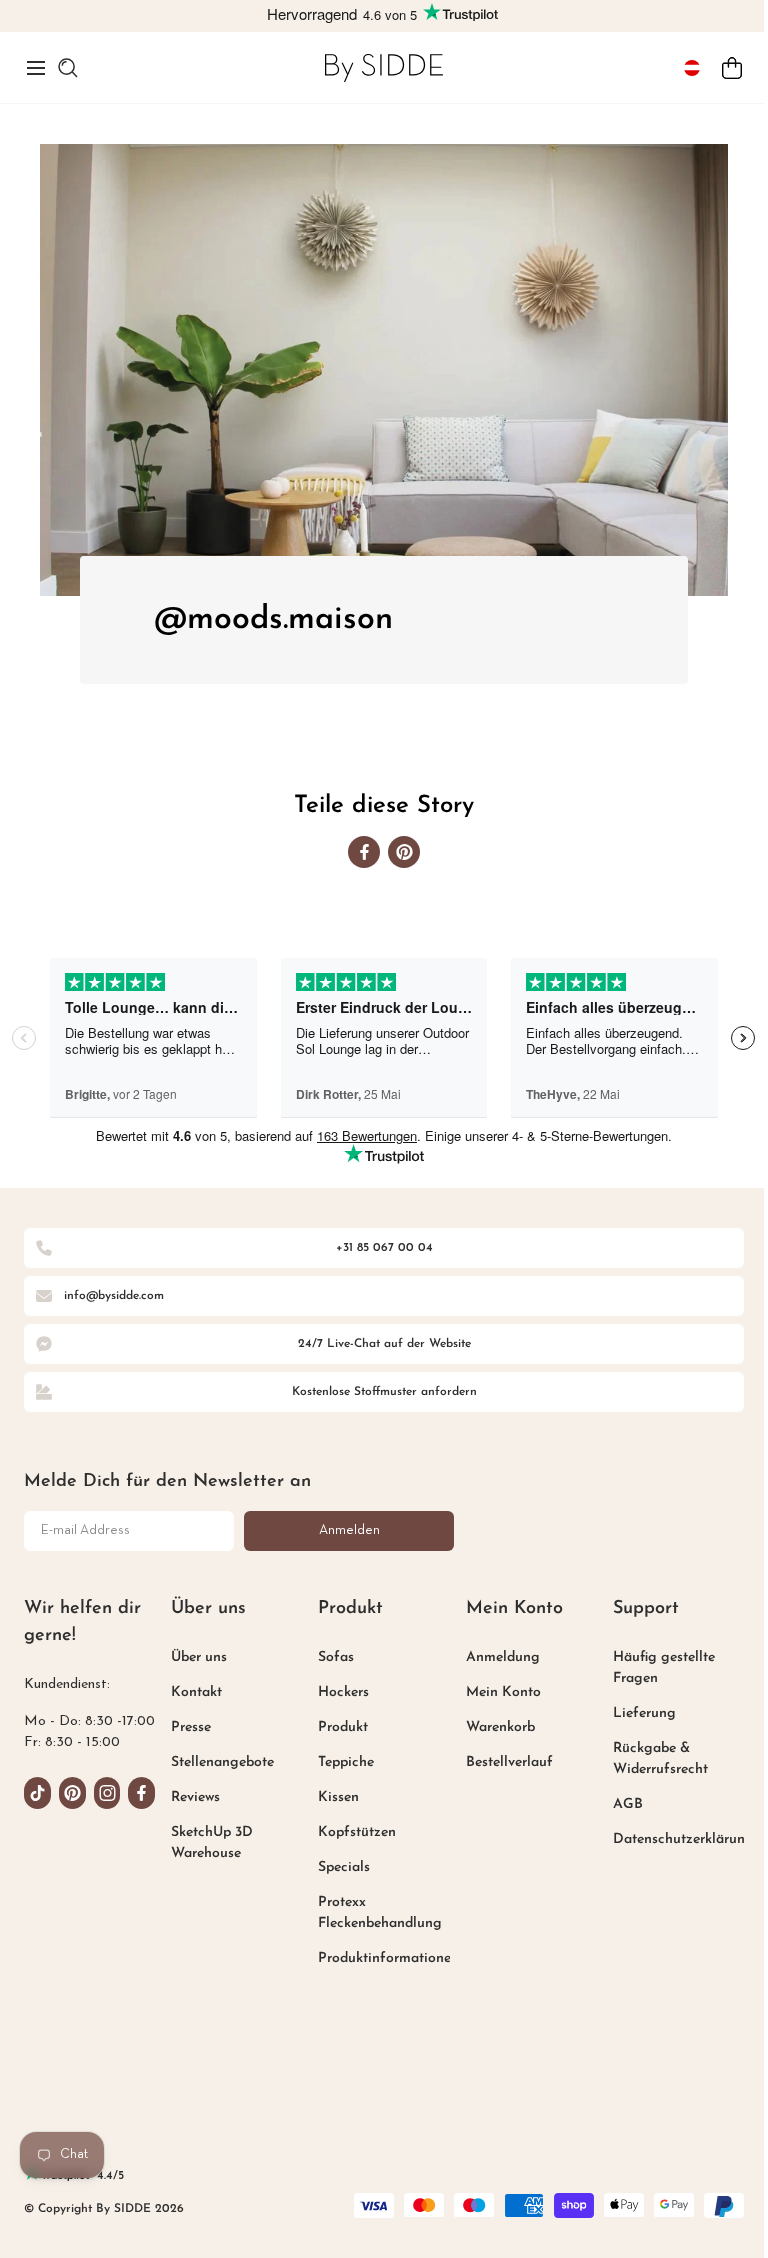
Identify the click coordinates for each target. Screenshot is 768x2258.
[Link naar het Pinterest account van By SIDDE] (72, 1793)
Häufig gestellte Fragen (664, 1668)
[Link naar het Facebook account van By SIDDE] (141, 1793)
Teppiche (346, 1762)
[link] (384, 67)
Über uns (199, 1657)
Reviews (195, 1797)
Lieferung (644, 1713)
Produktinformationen (388, 1958)
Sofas (336, 1657)
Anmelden (349, 1530)
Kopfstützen (357, 1832)
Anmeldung (503, 1657)
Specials (344, 1867)
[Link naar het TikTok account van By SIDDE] (37, 1793)
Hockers (343, 1692)
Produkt (343, 1727)
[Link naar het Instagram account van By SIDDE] (107, 1793)
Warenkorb (500, 1727)
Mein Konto (503, 1692)
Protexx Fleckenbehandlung (380, 1913)
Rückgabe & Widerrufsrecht (660, 1759)
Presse (191, 1727)
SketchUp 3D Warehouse (212, 1843)
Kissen (338, 1797)
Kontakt (196, 1692)
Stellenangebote (222, 1762)
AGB (628, 1804)
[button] (36, 68)
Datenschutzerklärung (683, 1839)
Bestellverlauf (509, 1762)
